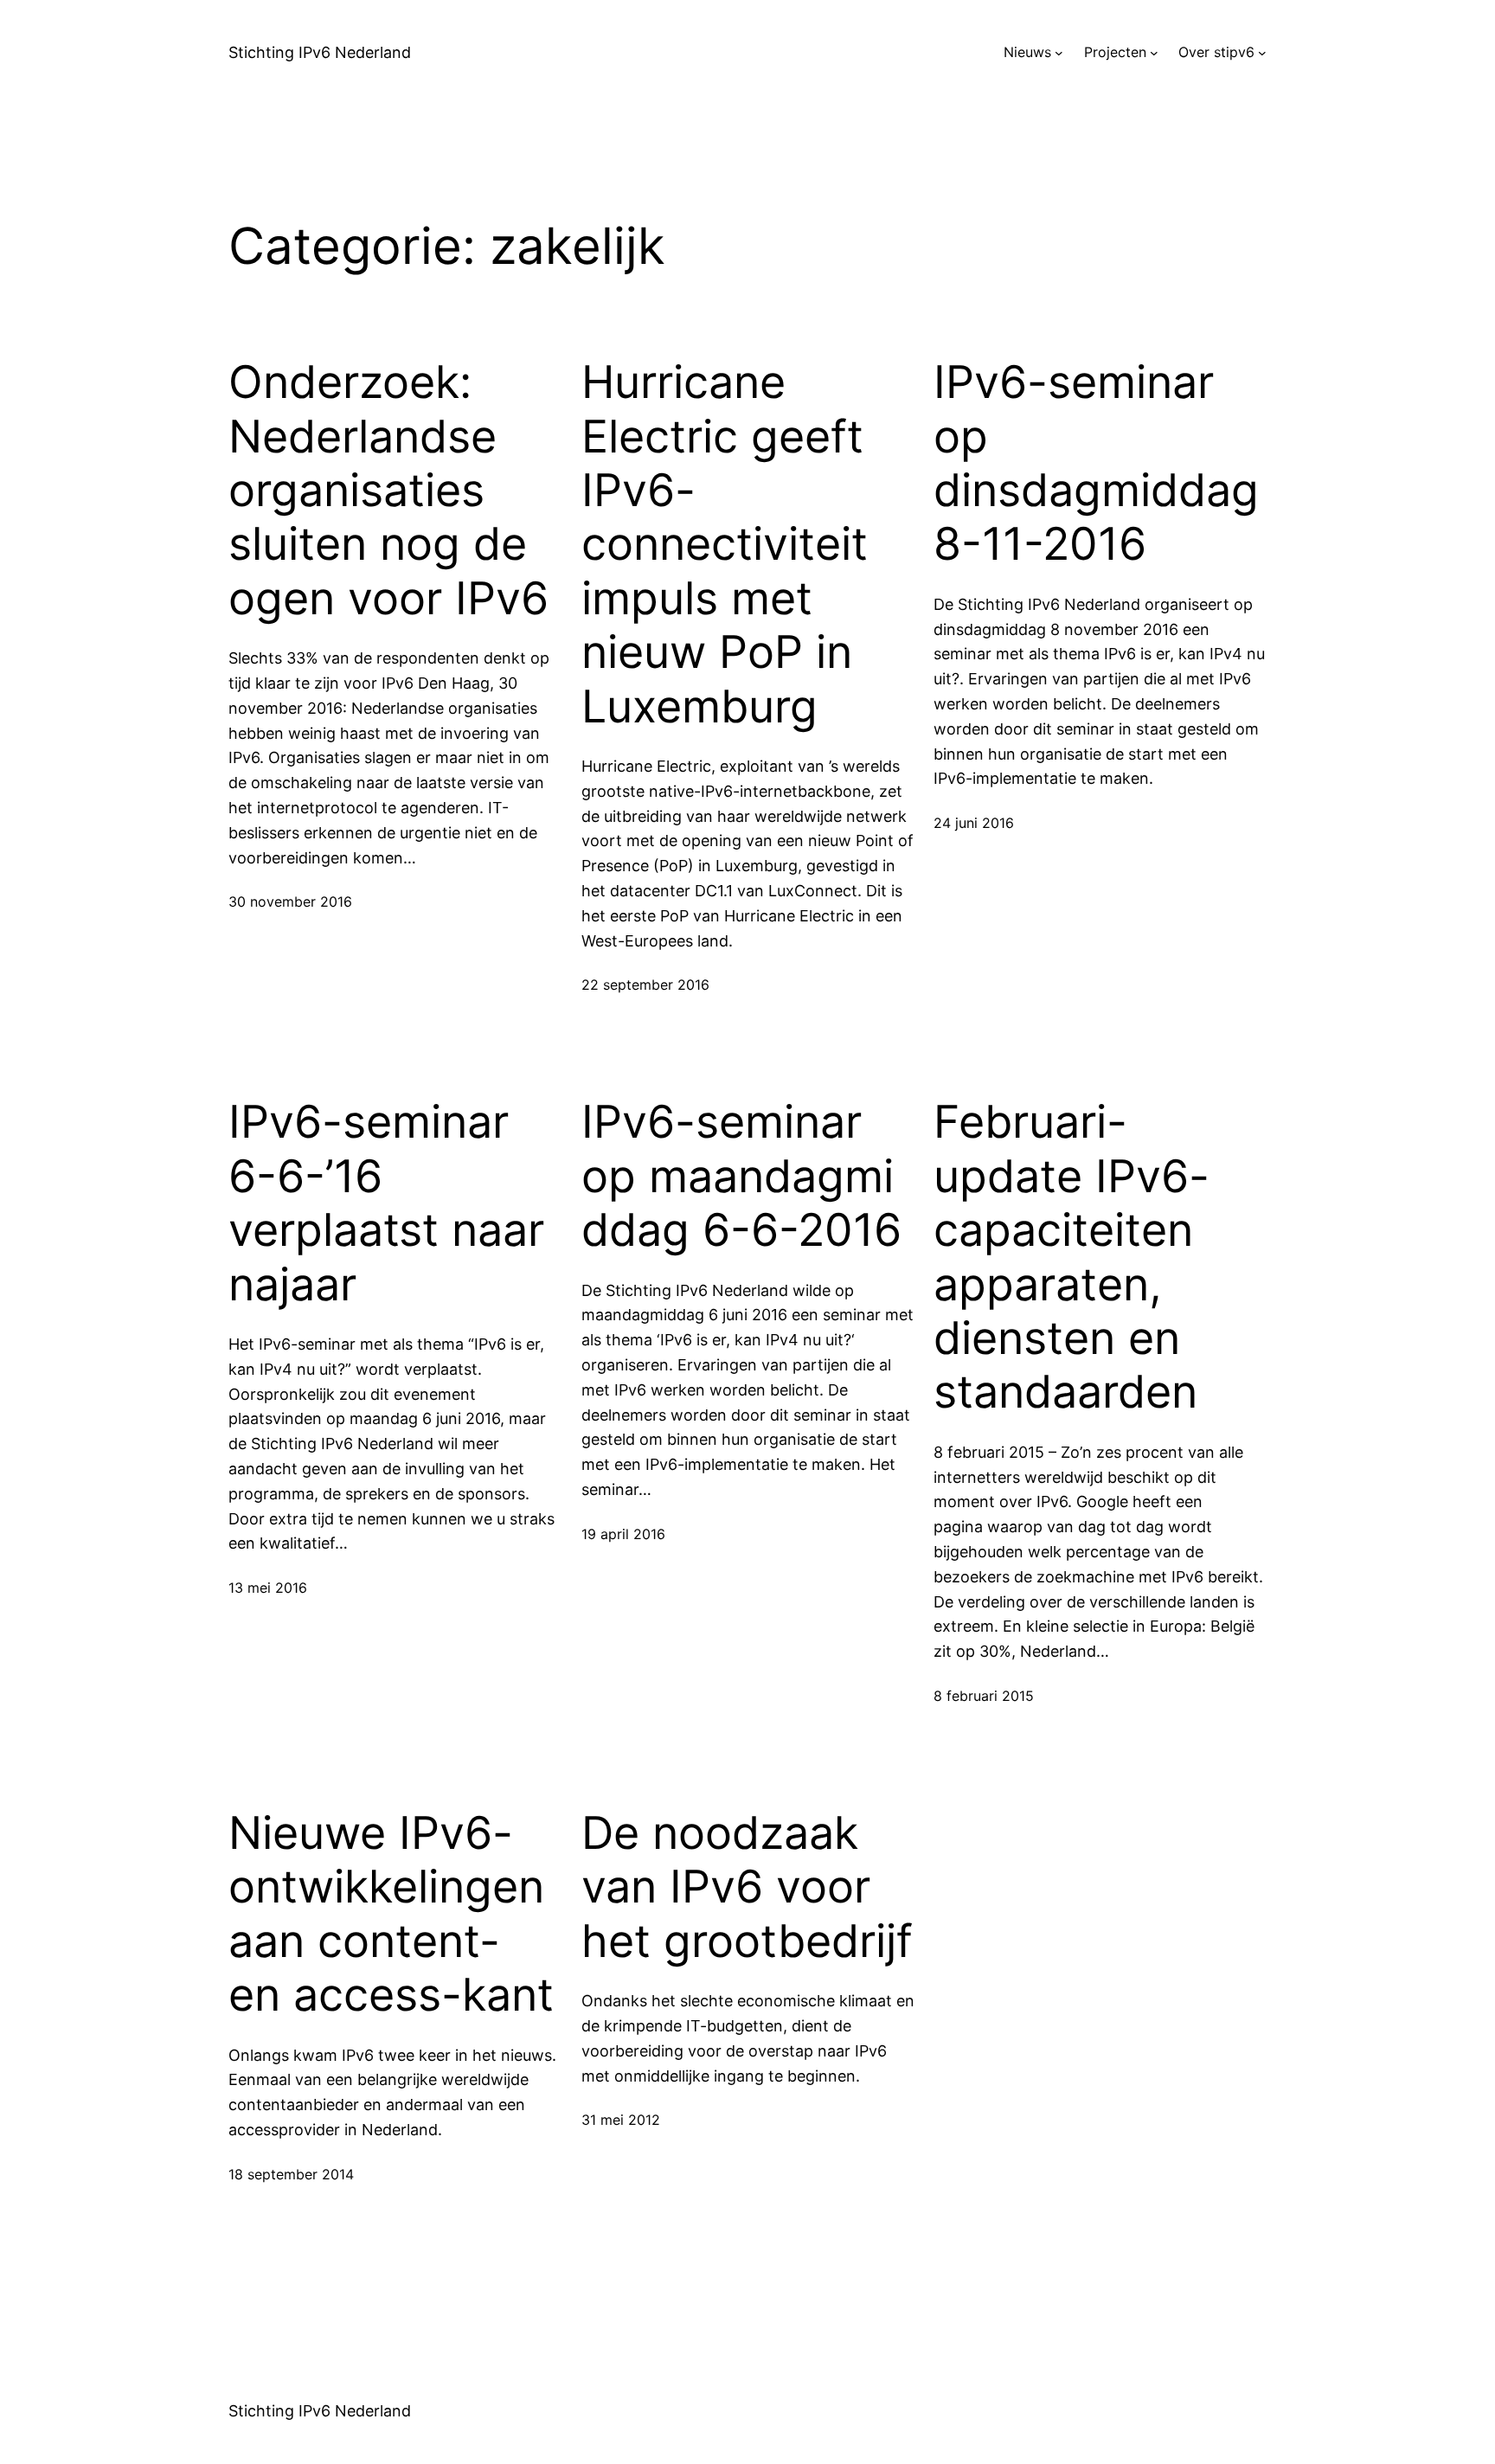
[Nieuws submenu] (1059, 53)
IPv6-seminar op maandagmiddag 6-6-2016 (741, 1176)
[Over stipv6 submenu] (1262, 53)
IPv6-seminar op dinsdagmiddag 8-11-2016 (1096, 463)
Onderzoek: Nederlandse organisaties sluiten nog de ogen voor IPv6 (388, 491)
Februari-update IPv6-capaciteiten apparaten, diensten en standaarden (1072, 1257)
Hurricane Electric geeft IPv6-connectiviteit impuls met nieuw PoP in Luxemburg (725, 544)
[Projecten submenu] (1154, 53)
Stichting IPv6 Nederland (320, 52)
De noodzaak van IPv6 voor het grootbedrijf (747, 1887)
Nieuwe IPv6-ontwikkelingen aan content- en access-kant (391, 1914)
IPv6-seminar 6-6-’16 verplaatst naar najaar (386, 1203)
